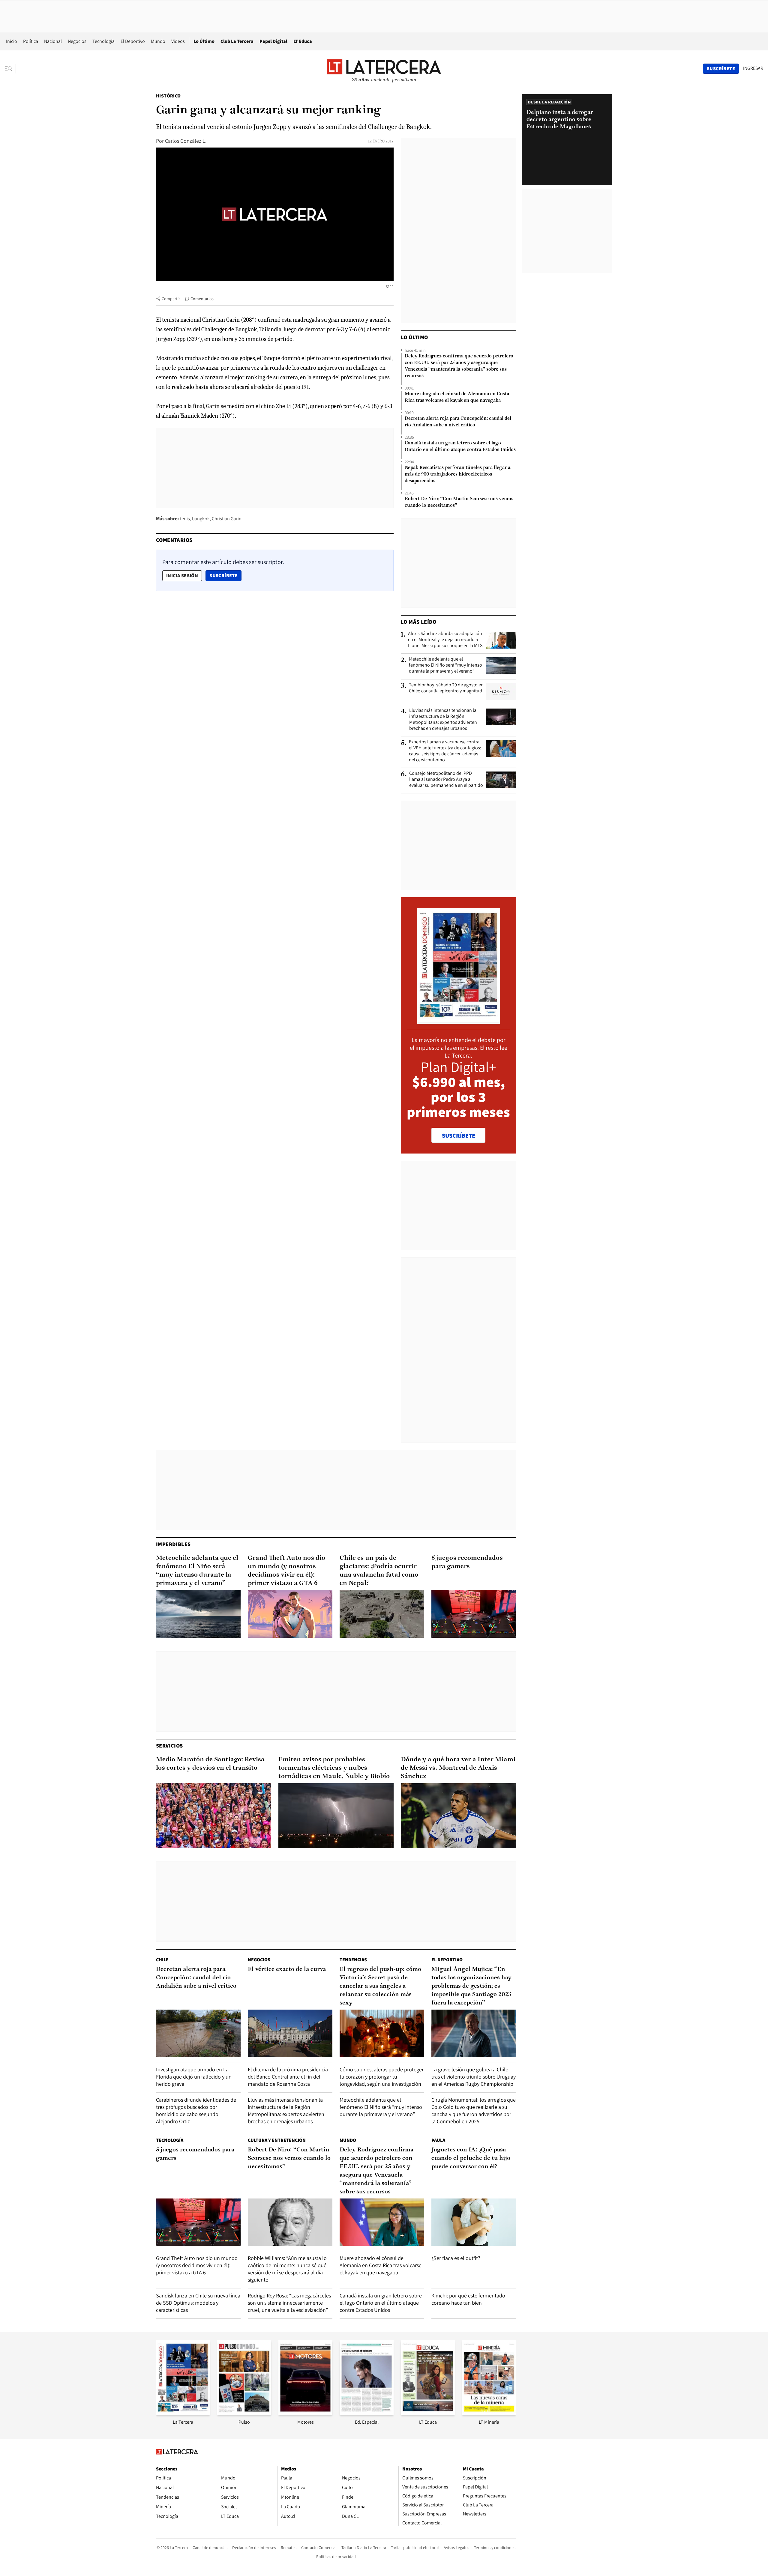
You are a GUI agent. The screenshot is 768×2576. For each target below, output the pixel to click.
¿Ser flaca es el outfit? (456, 2258)
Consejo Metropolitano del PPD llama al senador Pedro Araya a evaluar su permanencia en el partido (446, 779)
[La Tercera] (183, 2413)
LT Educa (303, 41)
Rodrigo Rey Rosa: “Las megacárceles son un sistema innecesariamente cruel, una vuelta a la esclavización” (289, 2303)
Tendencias (353, 1960)
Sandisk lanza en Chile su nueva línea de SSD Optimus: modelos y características (198, 2303)
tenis (185, 519)
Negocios (77, 41)
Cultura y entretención (277, 2140)
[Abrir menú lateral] (10, 69)
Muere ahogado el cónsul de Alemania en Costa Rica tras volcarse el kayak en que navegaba (457, 397)
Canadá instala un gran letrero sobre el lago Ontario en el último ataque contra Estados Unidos (460, 446)
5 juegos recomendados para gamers (467, 1562)
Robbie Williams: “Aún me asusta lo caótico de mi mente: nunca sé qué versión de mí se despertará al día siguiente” (287, 2269)
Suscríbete (225, 575)
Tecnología (103, 41)
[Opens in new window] (305, 2413)
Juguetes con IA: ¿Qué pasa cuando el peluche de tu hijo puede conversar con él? (471, 2158)
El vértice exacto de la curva (287, 1969)
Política (31, 41)
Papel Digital (273, 41)
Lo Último (204, 41)
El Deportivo (133, 41)
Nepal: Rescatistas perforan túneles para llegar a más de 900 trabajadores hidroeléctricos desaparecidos (457, 474)
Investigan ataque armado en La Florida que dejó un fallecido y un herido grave (194, 2077)
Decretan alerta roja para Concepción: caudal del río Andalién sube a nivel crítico (458, 422)
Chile (162, 1960)
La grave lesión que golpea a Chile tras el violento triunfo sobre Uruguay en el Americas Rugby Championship (474, 2077)
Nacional (53, 41)
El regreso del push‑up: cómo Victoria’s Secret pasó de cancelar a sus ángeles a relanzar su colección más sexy (380, 1986)
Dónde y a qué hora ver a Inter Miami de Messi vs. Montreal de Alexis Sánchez (458, 1768)
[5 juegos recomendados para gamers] (474, 1614)
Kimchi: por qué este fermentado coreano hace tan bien (468, 2299)
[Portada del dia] (459, 1021)
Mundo (158, 41)
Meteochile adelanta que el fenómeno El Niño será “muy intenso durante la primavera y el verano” (445, 665)
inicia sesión (182, 576)
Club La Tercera (237, 41)
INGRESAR (753, 68)
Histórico (168, 96)
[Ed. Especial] (367, 2413)
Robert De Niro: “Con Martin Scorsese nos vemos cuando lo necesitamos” (459, 502)
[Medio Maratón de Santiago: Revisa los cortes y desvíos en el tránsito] (214, 1816)
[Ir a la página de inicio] (384, 68)
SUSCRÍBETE (459, 1136)
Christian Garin (227, 519)
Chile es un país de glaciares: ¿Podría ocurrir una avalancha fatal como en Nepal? (379, 1571)
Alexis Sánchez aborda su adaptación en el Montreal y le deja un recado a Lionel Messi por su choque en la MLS (445, 640)
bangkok (201, 519)
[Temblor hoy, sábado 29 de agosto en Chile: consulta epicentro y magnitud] (501, 691)
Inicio (12, 41)
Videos (178, 41)
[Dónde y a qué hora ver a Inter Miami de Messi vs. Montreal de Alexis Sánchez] (458, 1816)
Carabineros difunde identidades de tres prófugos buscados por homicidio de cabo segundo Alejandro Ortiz (196, 2110)
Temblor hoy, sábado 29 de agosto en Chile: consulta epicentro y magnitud (446, 688)
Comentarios (202, 299)
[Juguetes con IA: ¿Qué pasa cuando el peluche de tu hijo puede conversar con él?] (474, 2222)
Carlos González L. (186, 141)
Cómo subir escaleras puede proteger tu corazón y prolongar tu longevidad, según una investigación (382, 2077)
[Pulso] (244, 2413)
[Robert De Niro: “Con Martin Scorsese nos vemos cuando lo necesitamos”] (290, 2222)
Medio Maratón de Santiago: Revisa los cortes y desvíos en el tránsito (210, 1764)
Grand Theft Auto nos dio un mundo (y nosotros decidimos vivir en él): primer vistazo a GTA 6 (286, 1571)
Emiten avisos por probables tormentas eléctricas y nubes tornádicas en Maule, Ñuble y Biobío (334, 1768)
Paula (438, 2140)
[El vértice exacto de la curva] (290, 2033)
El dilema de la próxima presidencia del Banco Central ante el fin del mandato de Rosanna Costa (288, 2077)
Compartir (171, 299)
